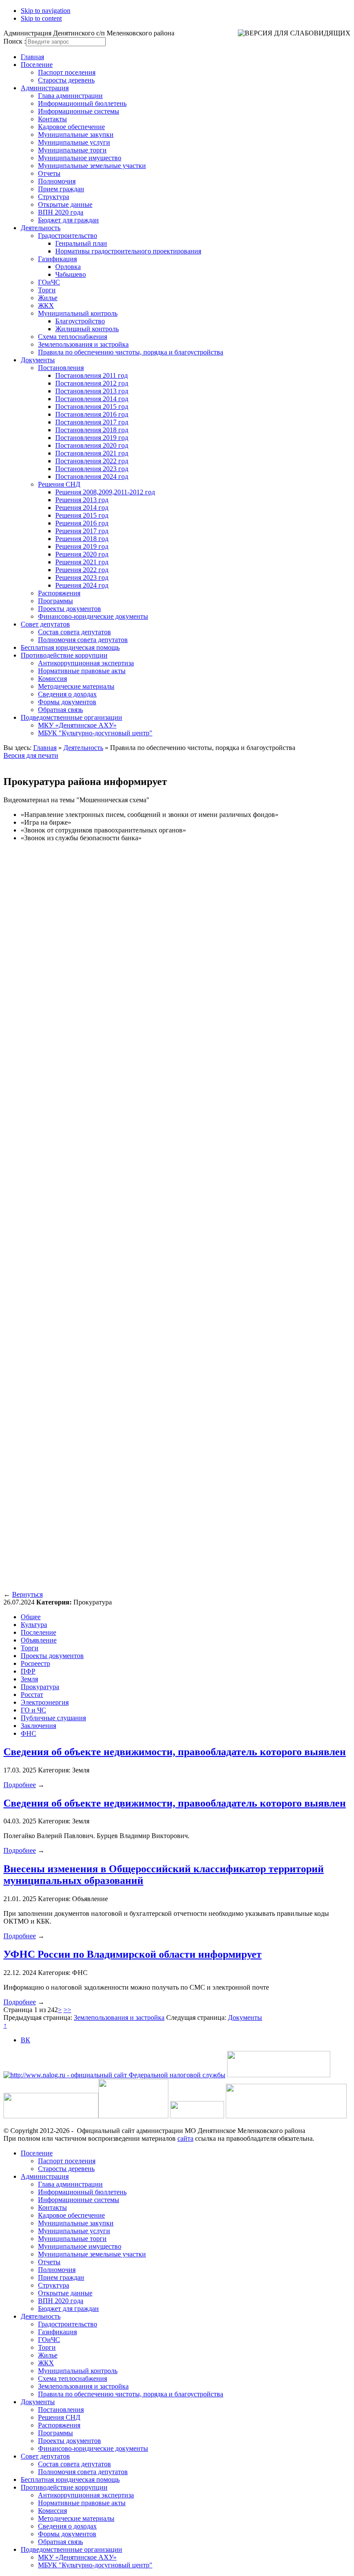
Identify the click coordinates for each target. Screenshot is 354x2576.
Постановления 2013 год (92, 391)
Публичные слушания (53, 1718)
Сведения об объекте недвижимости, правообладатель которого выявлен (175, 1752)
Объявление (39, 1640)
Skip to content (41, 18)
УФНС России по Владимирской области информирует (133, 1954)
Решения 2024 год (82, 585)
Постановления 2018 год (92, 430)
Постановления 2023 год (92, 469)
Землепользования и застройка (83, 344)
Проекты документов (70, 609)
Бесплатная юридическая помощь (70, 647)
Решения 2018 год (82, 539)
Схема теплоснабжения (73, 337)
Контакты (52, 119)
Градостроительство (68, 236)
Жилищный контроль (87, 329)
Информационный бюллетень (82, 103)
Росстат (32, 1695)
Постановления (61, 368)
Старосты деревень (66, 80)
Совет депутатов (45, 624)
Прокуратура (40, 1687)
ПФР (28, 1671)
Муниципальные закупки (76, 134)
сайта (185, 2138)
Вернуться (27, 1594)
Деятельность (41, 228)
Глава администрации (70, 96)
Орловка (68, 267)
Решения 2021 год (82, 562)
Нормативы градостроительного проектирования (128, 251)
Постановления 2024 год (92, 476)
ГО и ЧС (33, 1710)
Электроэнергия (45, 1702)
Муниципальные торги (72, 150)
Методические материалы (76, 686)
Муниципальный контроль (78, 313)
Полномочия (57, 181)
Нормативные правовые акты (82, 671)
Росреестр (35, 1663)
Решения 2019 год (82, 546)
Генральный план (81, 243)
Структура (54, 197)
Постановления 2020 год (92, 445)
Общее (31, 1617)
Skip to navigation (46, 11)
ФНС (28, 1733)
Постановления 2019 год (92, 438)
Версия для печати (31, 755)
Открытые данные (65, 204)
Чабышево (71, 274)
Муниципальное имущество (80, 158)
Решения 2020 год (82, 554)
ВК (25, 2040)
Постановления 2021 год (92, 453)
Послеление (38, 1632)
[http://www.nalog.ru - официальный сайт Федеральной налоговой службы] (114, 2075)
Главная (32, 57)
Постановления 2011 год (92, 375)
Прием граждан (61, 189)
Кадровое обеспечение (71, 127)
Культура (34, 1625)
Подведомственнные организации (71, 717)
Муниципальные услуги (74, 142)
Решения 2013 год (82, 500)
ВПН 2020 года (61, 212)
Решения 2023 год (82, 578)
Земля (29, 1679)
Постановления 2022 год (92, 461)
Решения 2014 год (82, 508)
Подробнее (20, 1785)
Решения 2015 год (82, 515)
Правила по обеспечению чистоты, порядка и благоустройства (131, 352)
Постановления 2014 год (92, 399)
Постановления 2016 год (92, 414)
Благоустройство (80, 321)
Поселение (37, 65)
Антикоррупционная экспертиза (86, 663)
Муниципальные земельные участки (92, 166)
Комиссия (52, 679)
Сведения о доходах (67, 694)
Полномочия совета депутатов (83, 640)
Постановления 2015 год (92, 407)
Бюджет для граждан (68, 220)
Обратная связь (60, 710)
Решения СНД (59, 484)
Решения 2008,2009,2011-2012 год (105, 492)
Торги (47, 290)
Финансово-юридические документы (93, 616)
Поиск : (15, 41)
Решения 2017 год (82, 531)
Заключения (38, 1726)
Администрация (45, 88)
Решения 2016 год (82, 523)
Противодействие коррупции (64, 655)
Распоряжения (59, 593)
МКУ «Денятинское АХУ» (77, 725)
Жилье (48, 298)
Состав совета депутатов (74, 632)
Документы (38, 360)
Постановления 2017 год (92, 422)
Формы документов (67, 702)
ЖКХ (46, 305)
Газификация (57, 259)
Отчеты (49, 173)
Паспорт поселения (67, 72)
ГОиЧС (49, 282)
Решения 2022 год (82, 570)
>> (67, 2010)
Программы (55, 601)
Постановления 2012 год (92, 383)
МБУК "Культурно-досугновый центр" (95, 733)
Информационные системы (79, 111)
